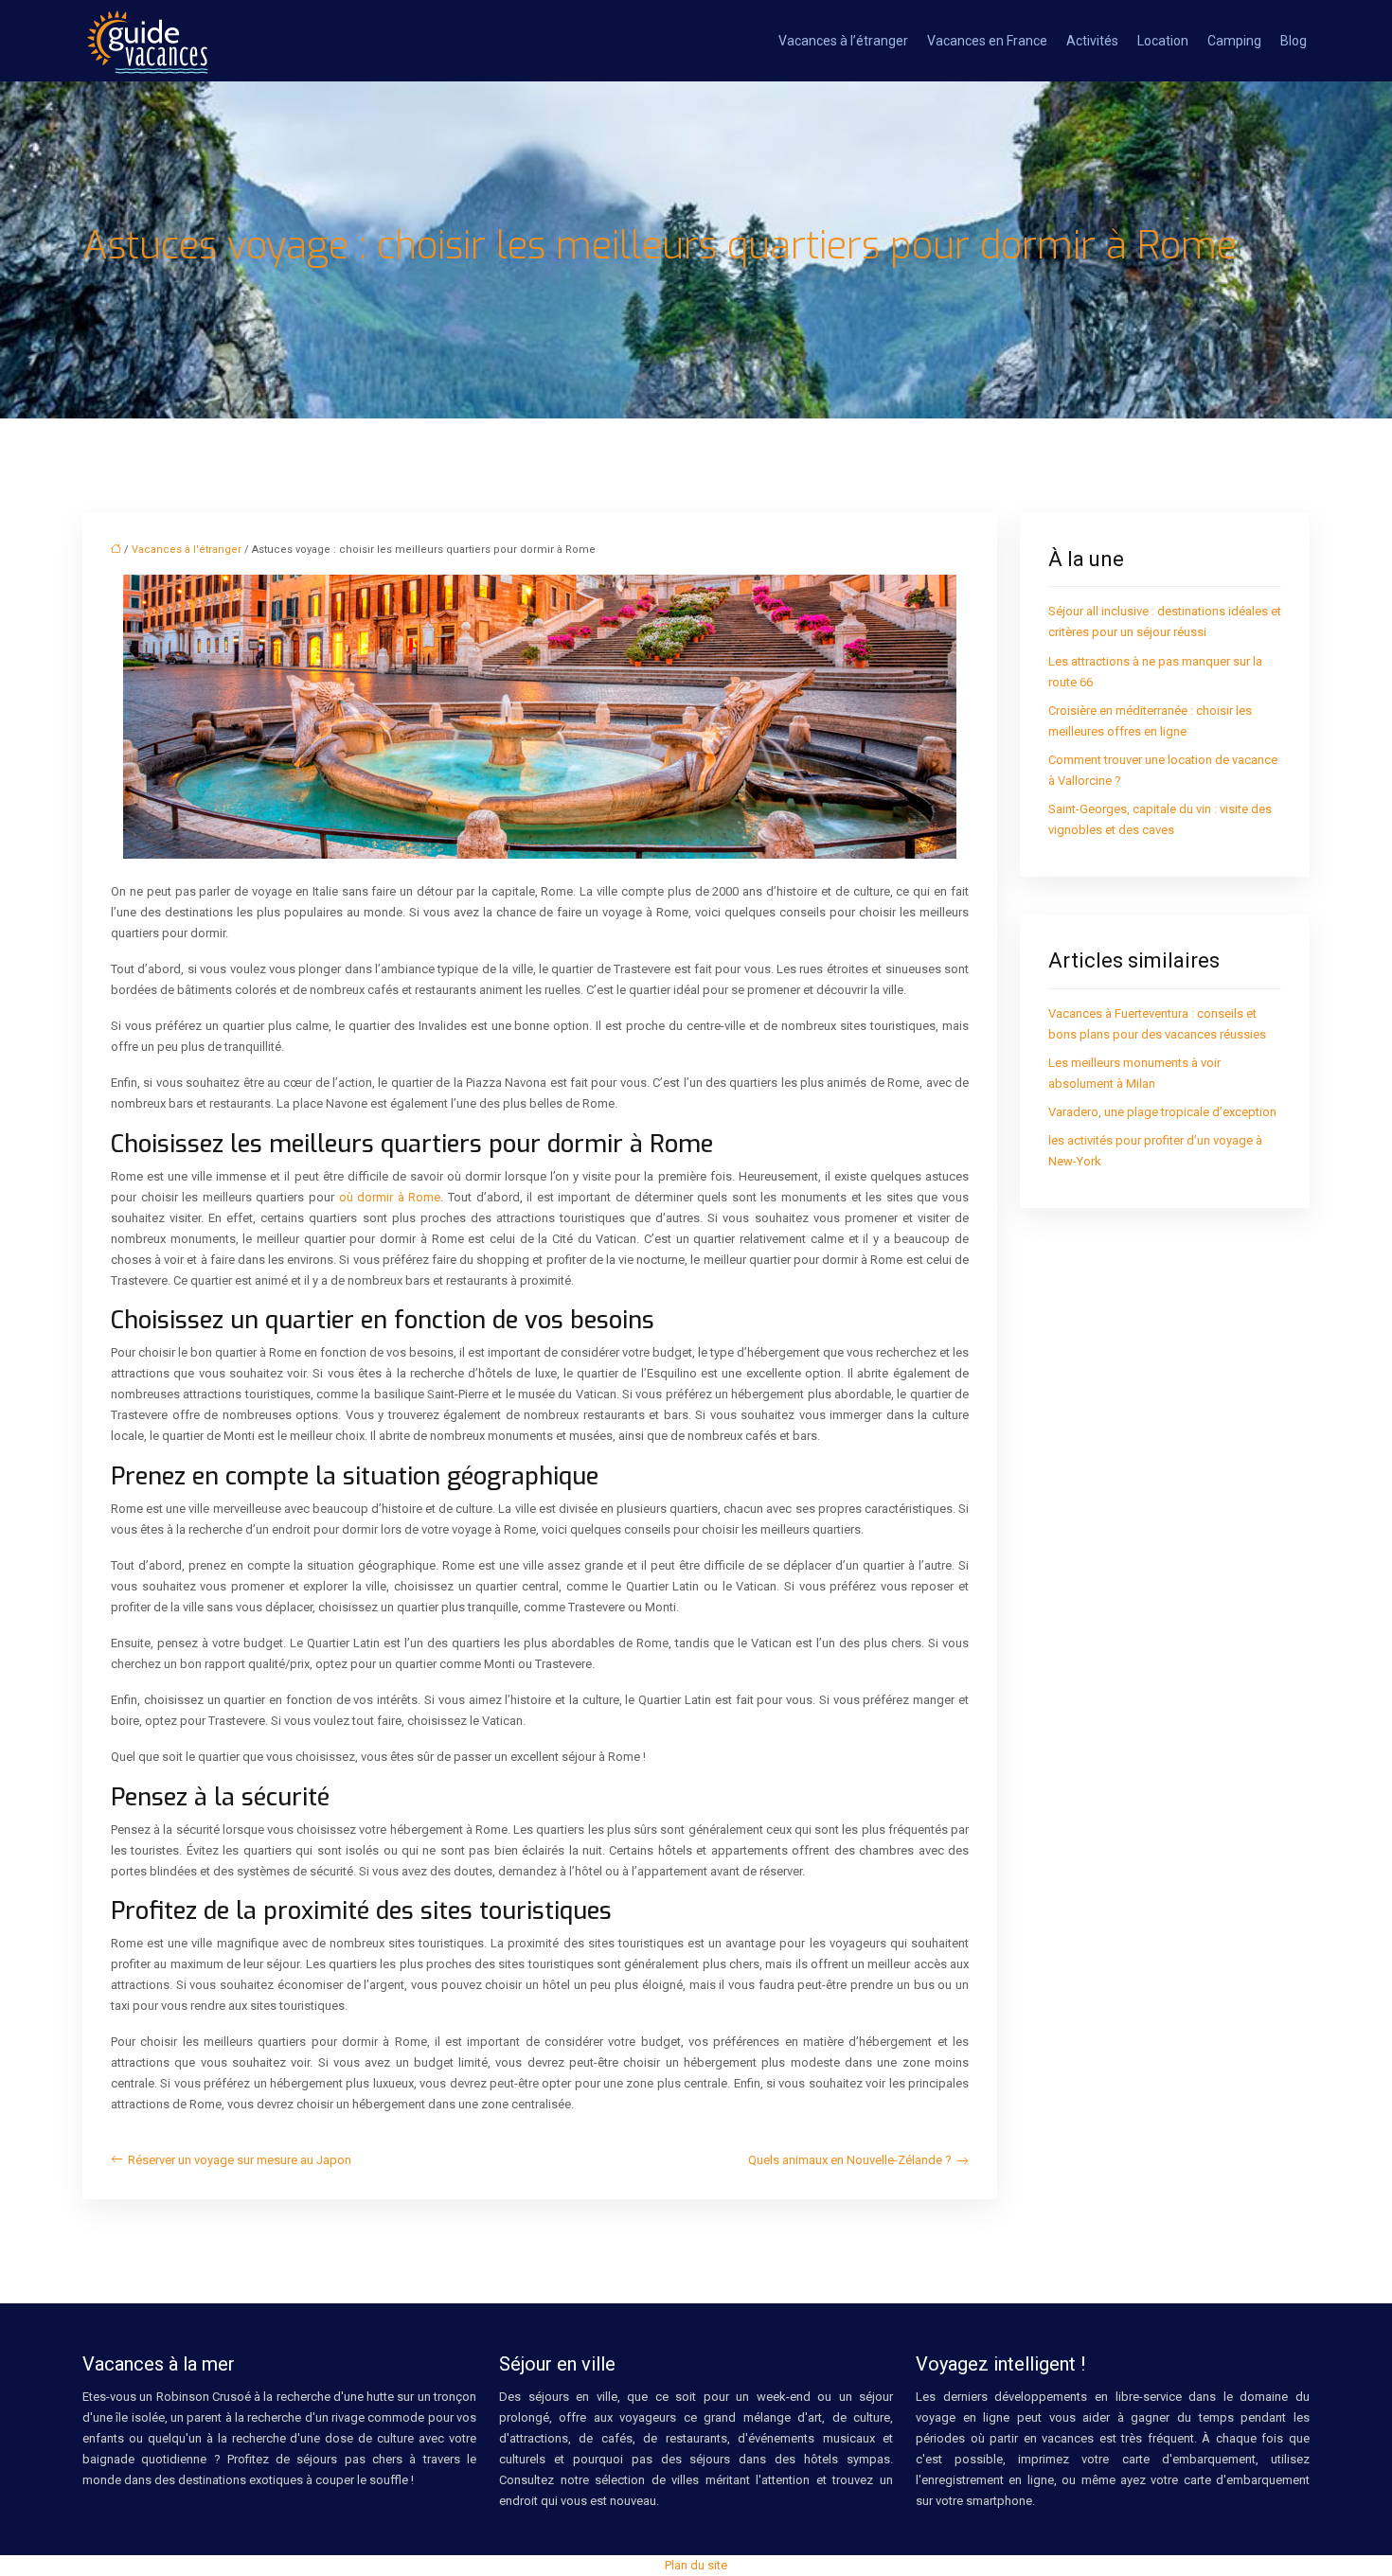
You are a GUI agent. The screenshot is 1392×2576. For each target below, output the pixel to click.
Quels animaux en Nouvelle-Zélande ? (850, 2160)
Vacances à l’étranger (843, 41)
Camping (1234, 41)
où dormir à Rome (390, 1197)
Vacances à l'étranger (187, 550)
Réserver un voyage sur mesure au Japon (240, 2160)
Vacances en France (987, 41)
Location (1163, 41)
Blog (1294, 41)
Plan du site (696, 2565)
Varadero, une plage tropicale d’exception (1162, 1112)
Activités (1092, 41)
